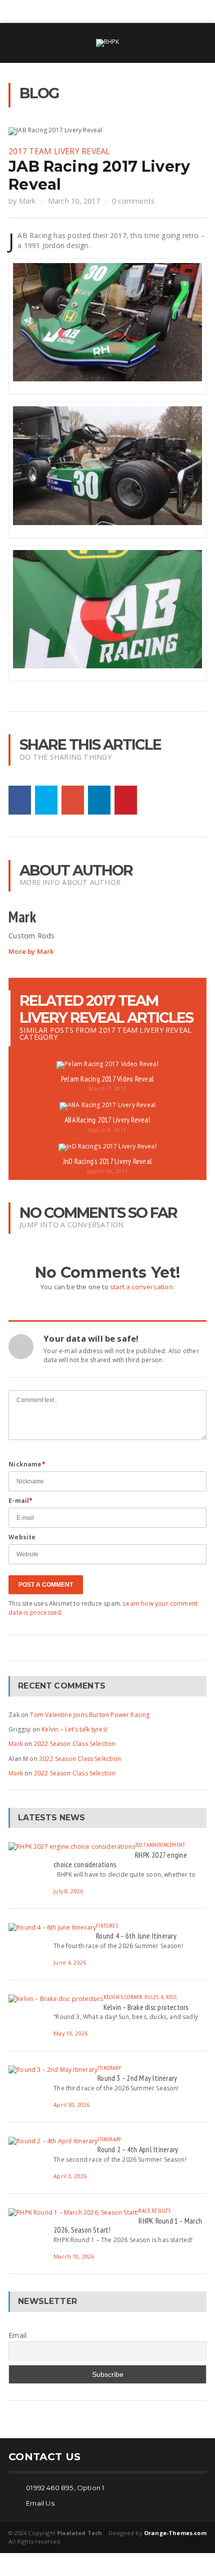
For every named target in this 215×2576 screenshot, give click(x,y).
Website (22, 1537)
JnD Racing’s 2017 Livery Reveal (107, 1161)
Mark (27, 201)
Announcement (166, 1845)
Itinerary (109, 2068)
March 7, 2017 (107, 1088)
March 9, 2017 (107, 1130)
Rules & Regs (161, 1997)
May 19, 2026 (70, 2033)
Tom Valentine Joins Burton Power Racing (90, 1715)
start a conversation (141, 1287)
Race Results (154, 2210)
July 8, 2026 (68, 1891)
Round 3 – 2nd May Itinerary (137, 2078)
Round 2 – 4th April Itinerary (138, 2149)
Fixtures (107, 1925)
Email (17, 2335)
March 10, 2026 (74, 2256)
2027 (140, 1845)
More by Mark (31, 952)
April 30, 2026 (71, 2105)
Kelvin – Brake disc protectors (146, 2007)
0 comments (133, 201)
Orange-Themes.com (175, 2533)
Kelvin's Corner (123, 1997)
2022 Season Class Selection (75, 1744)
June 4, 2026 (70, 1962)
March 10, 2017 (74, 201)
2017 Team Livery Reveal (59, 151)
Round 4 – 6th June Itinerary (136, 1936)
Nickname (27, 1464)
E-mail (20, 1501)
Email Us (40, 2503)
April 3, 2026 (70, 2176)
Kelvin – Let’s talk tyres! (74, 1729)
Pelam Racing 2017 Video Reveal (107, 1079)
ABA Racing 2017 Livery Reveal (107, 1120)
